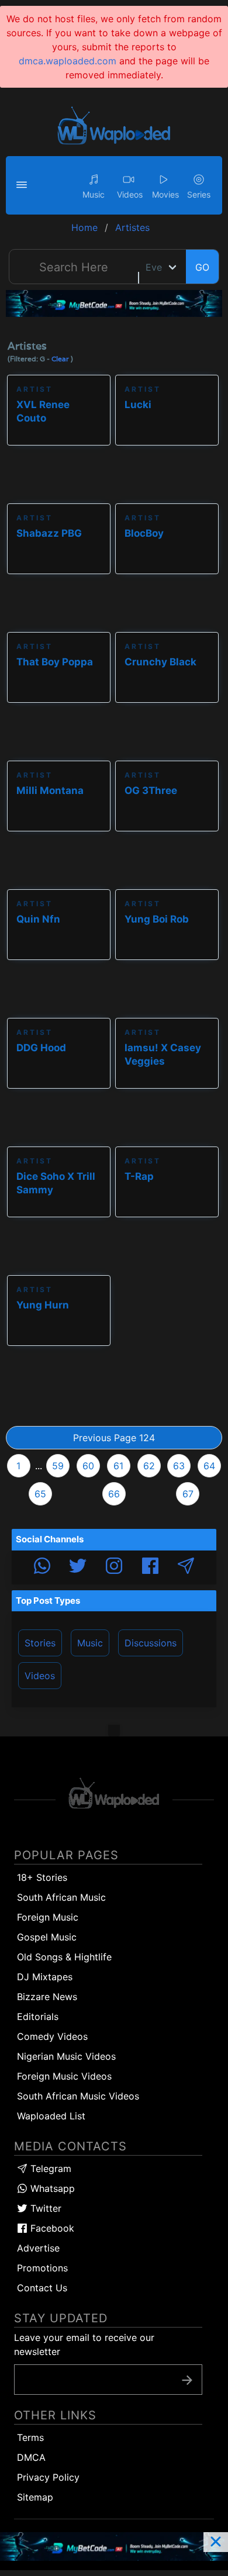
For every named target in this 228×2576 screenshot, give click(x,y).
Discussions (151, 1643)
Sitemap (35, 2497)
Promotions (42, 2268)
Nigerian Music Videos (66, 2056)
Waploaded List (51, 2116)
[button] (23, 185)
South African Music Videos (78, 2096)
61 (118, 1466)
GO (202, 267)
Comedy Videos (52, 2036)
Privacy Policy (48, 2477)
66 (114, 1494)
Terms (30, 2437)
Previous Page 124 (114, 1438)
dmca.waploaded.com (68, 61)
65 (40, 1494)
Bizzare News (47, 1997)
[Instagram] (114, 1567)
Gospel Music (47, 1937)
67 (188, 1494)
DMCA (31, 2457)
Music (90, 1643)
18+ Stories (42, 1877)
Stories (40, 1643)
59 (58, 1466)
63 (179, 1466)
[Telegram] (186, 1567)
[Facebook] (150, 1567)
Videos (40, 1676)
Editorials (38, 2016)
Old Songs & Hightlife (64, 1957)
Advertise (38, 2248)
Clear (60, 359)
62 (149, 1466)
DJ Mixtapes (45, 1977)
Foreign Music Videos (64, 2076)
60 (88, 1466)
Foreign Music (48, 1917)
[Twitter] (78, 1567)
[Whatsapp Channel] (42, 1567)
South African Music (61, 1897)
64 (209, 1466)
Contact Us (42, 2288)
